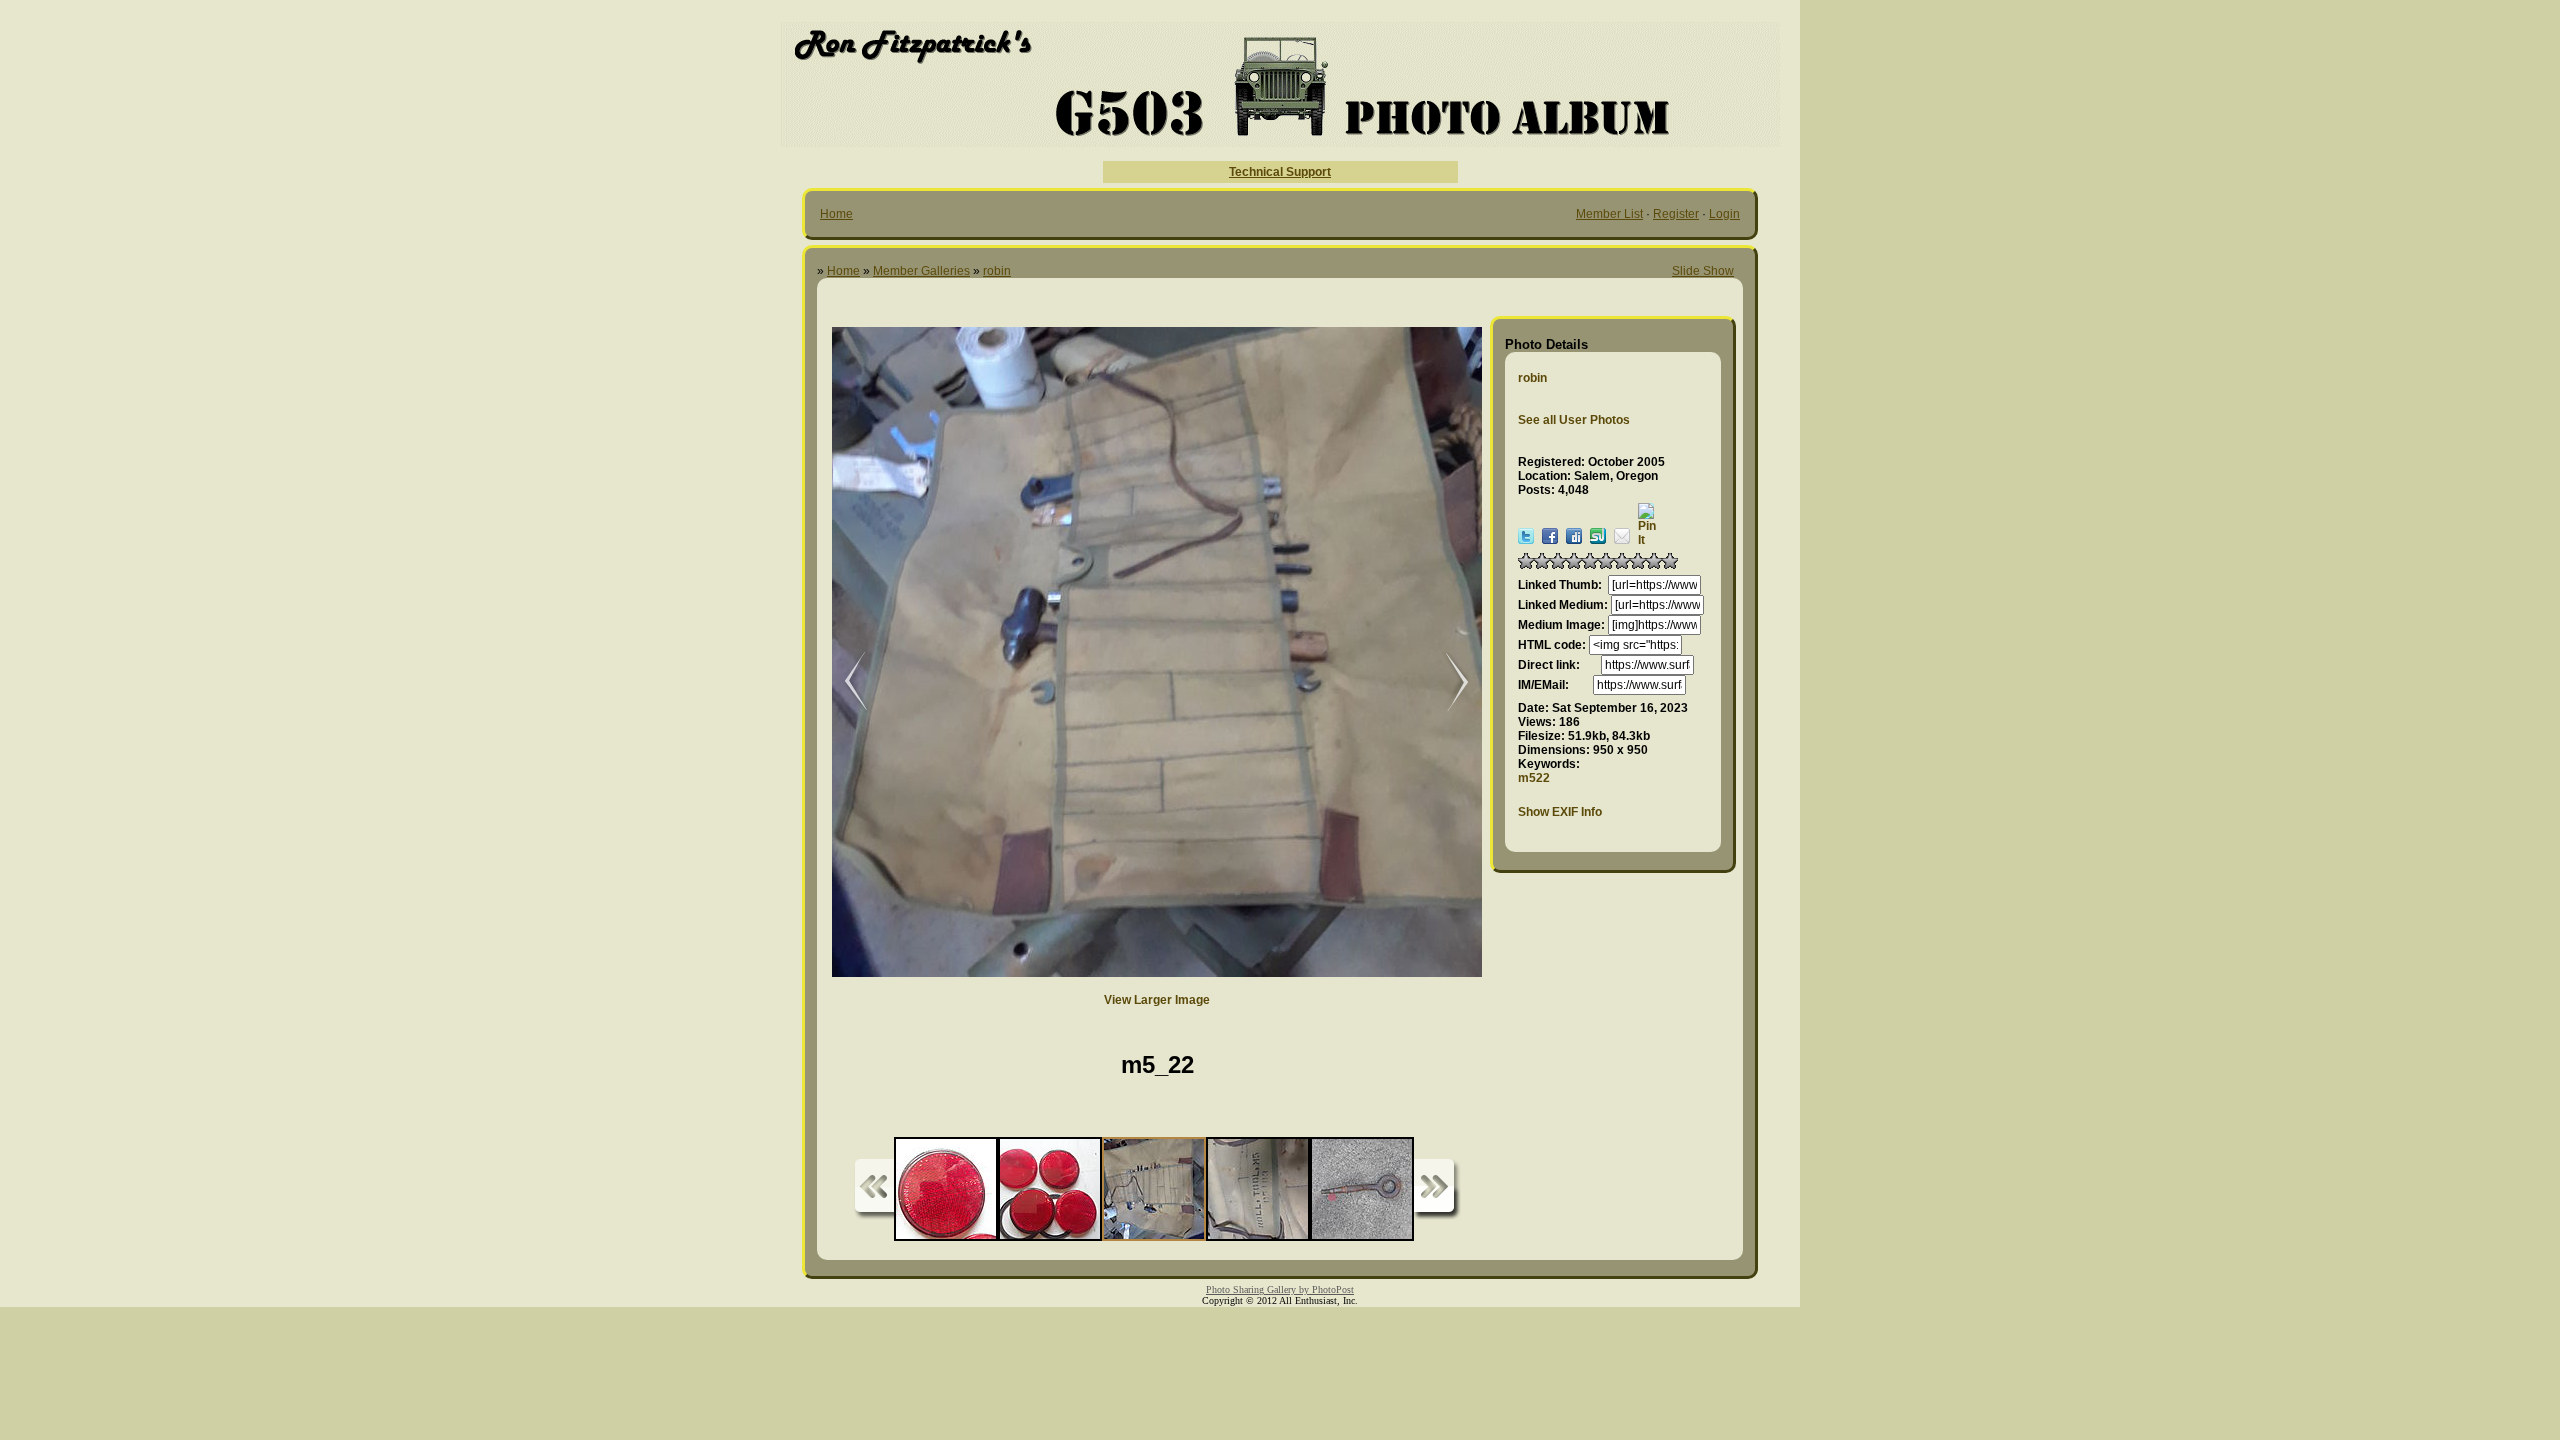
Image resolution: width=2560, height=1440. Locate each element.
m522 (1534, 778)
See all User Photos (1574, 420)
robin (997, 271)
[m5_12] (1447, 682)
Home (836, 214)
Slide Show (1703, 271)
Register (1676, 214)
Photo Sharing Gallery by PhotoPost (1280, 1289)
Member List (1609, 214)
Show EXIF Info (1560, 812)
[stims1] (842, 682)
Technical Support (1280, 172)
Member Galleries (921, 271)
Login (1724, 214)
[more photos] (874, 1189)
